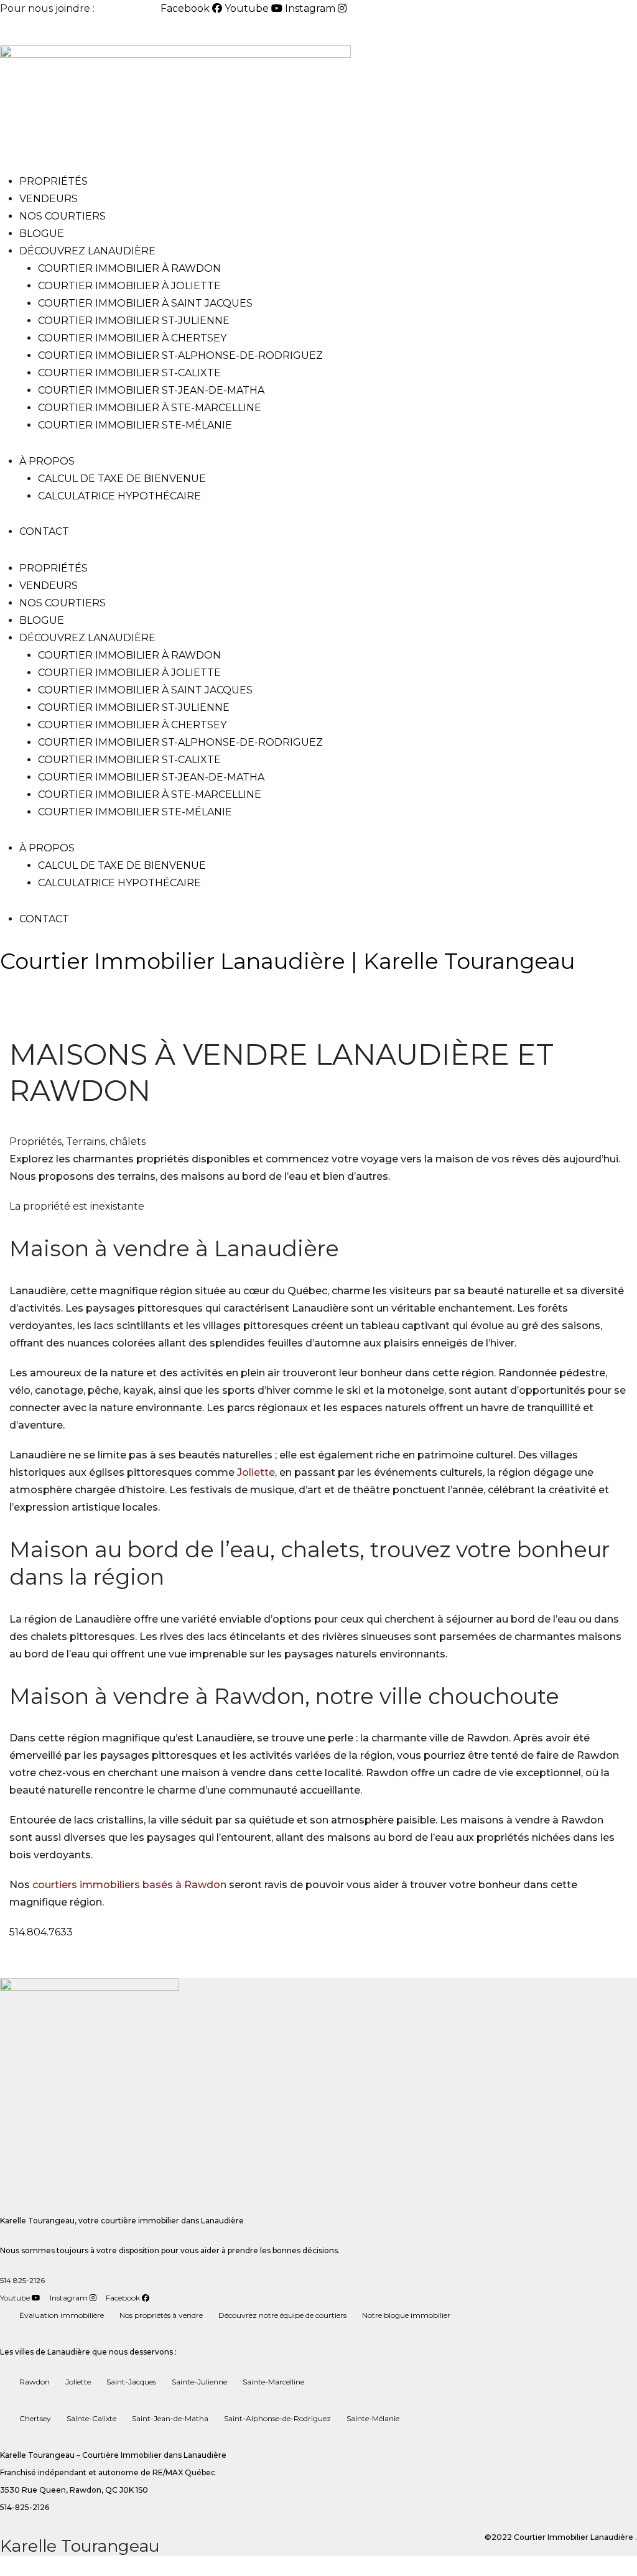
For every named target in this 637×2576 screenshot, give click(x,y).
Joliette (256, 1472)
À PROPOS (47, 461)
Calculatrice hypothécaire (119, 496)
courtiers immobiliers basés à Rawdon (129, 1885)
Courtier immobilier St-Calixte (129, 373)
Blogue (42, 234)
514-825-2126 (129, 8)
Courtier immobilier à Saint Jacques (145, 303)
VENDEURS (49, 199)
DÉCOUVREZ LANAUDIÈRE (87, 251)
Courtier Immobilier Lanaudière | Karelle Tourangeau (287, 961)
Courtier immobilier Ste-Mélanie (135, 425)
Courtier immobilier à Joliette (129, 286)
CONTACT (44, 531)
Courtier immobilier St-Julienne (134, 321)
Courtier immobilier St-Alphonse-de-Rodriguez (180, 355)
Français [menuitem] (81, 31)
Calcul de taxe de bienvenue (122, 479)
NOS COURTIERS (63, 216)
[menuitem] (30, 32)
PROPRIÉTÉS (53, 181)
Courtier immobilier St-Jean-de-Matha (151, 390)
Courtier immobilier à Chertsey (132, 338)
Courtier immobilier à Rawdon (129, 268)
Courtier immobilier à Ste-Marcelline (150, 408)
